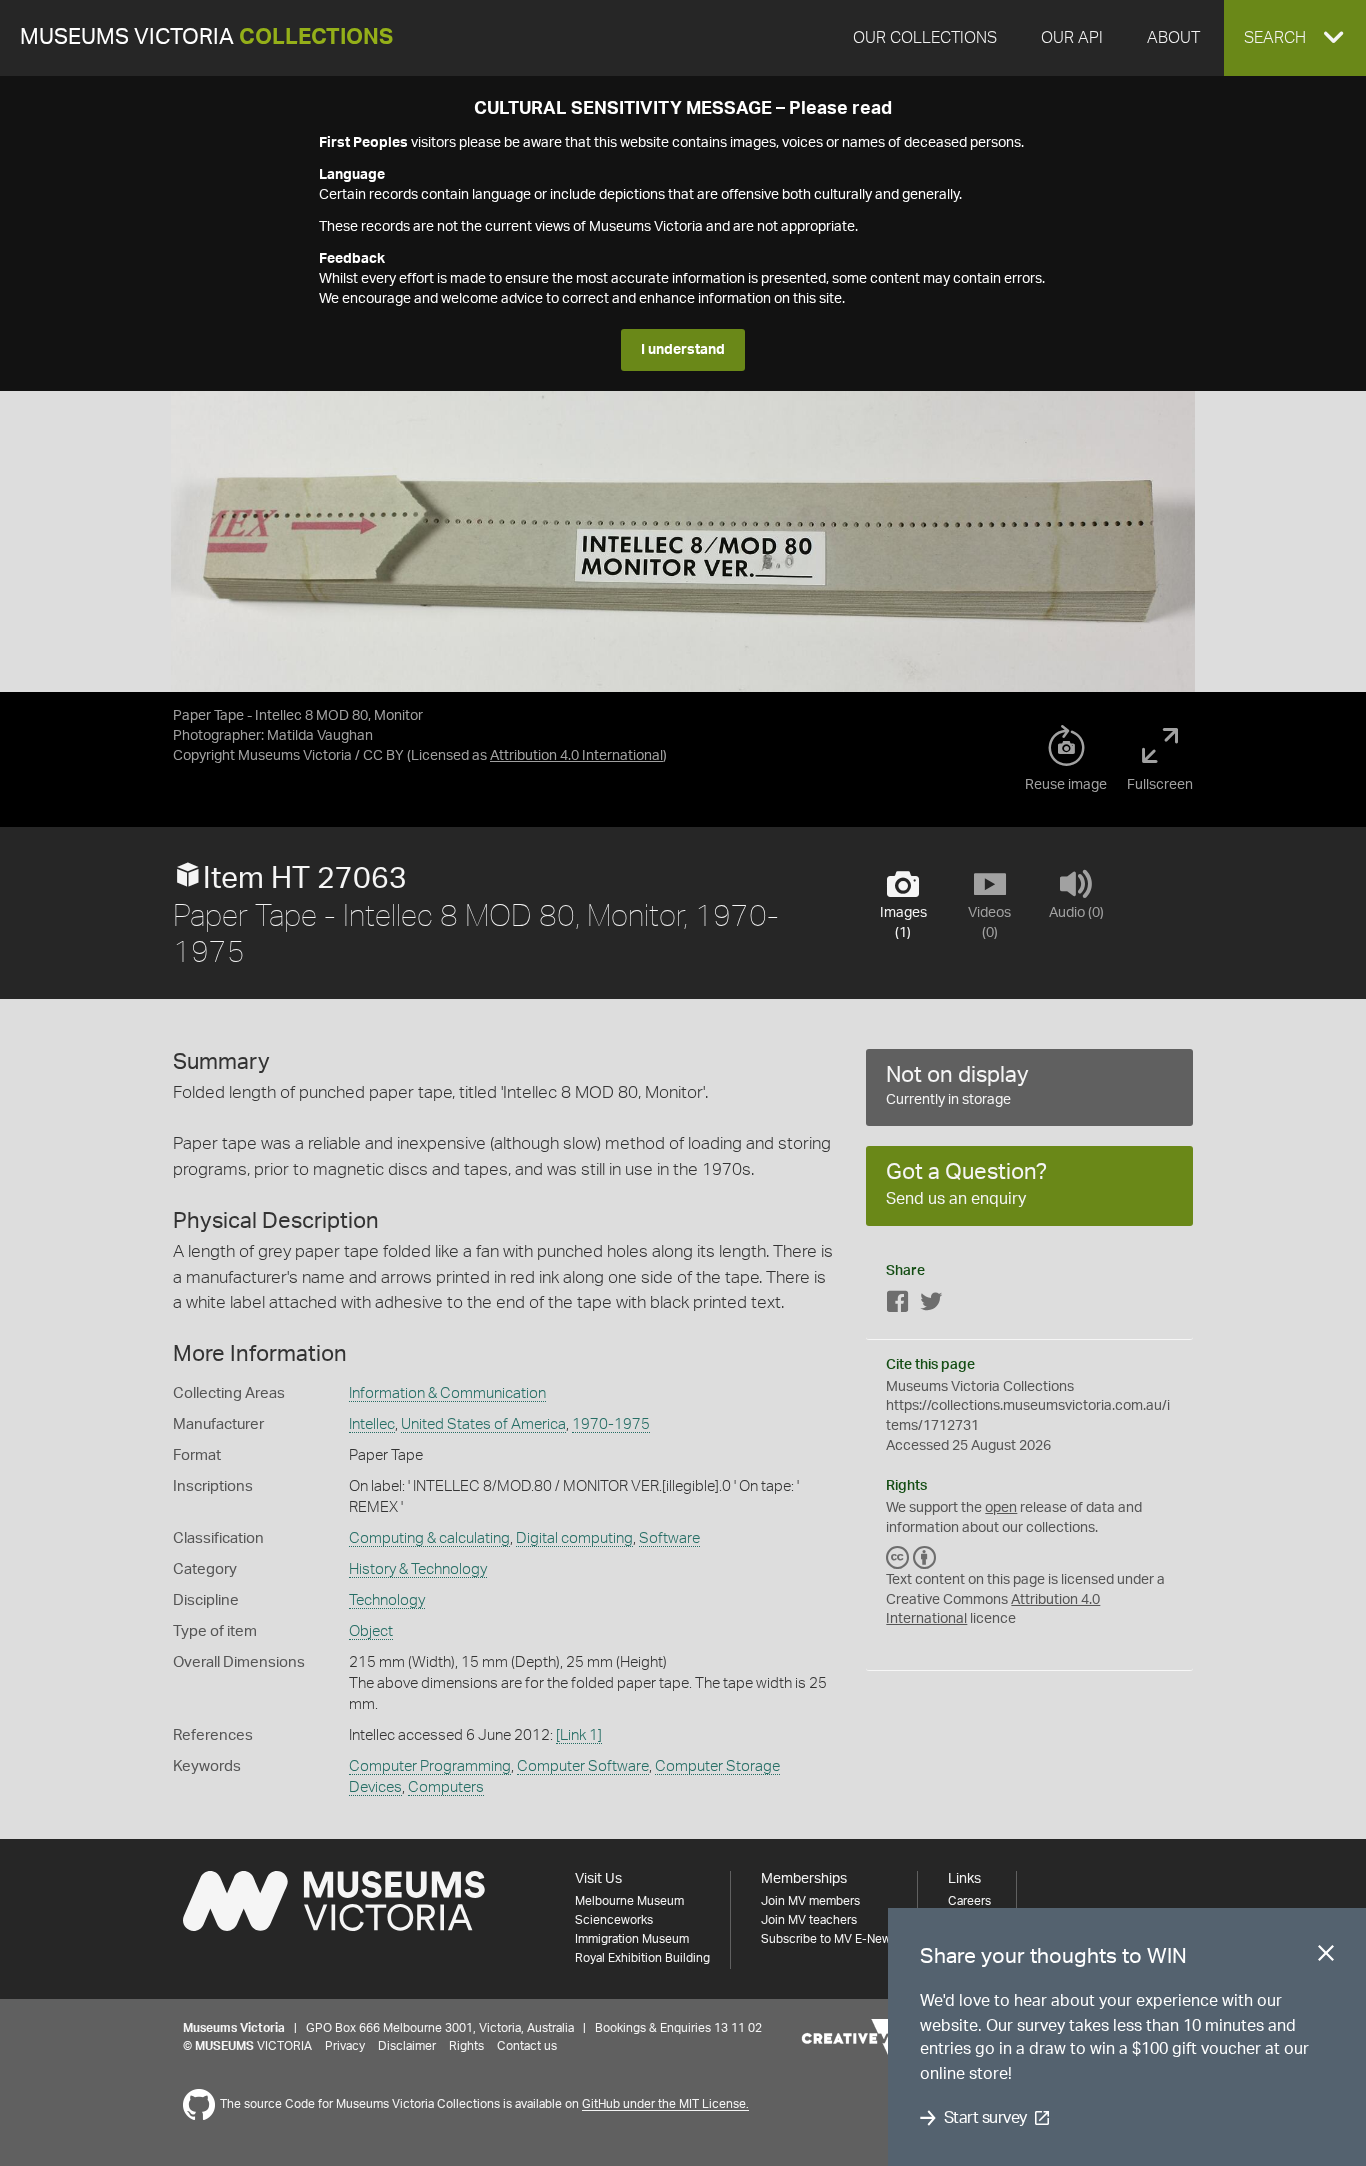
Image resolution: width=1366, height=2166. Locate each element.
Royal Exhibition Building (642, 1958)
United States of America (483, 1424)
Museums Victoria (206, 37)
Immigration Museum (632, 1939)
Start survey (985, 2118)
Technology (387, 1600)
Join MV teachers (809, 1920)
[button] (1295, 38)
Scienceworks (614, 1920)
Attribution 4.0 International (576, 756)
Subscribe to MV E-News (829, 1939)
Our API (1072, 38)
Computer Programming (430, 1766)
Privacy (345, 2046)
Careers (969, 1901)
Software (669, 1538)
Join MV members (810, 1901)
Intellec (372, 1424)
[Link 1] (579, 1735)
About (1173, 38)
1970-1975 (611, 1424)
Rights (466, 2046)
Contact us (527, 2046)
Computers (446, 1787)
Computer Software (583, 1766)
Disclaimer (407, 2046)
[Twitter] (931, 1305)
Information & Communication (447, 1393)
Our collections (925, 38)
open (1001, 1508)
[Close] (1326, 1957)
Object (371, 1631)
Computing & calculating (429, 1538)
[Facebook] (898, 1305)
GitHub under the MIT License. (665, 2105)
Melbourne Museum (629, 1901)
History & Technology (418, 1569)
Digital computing (574, 1538)
